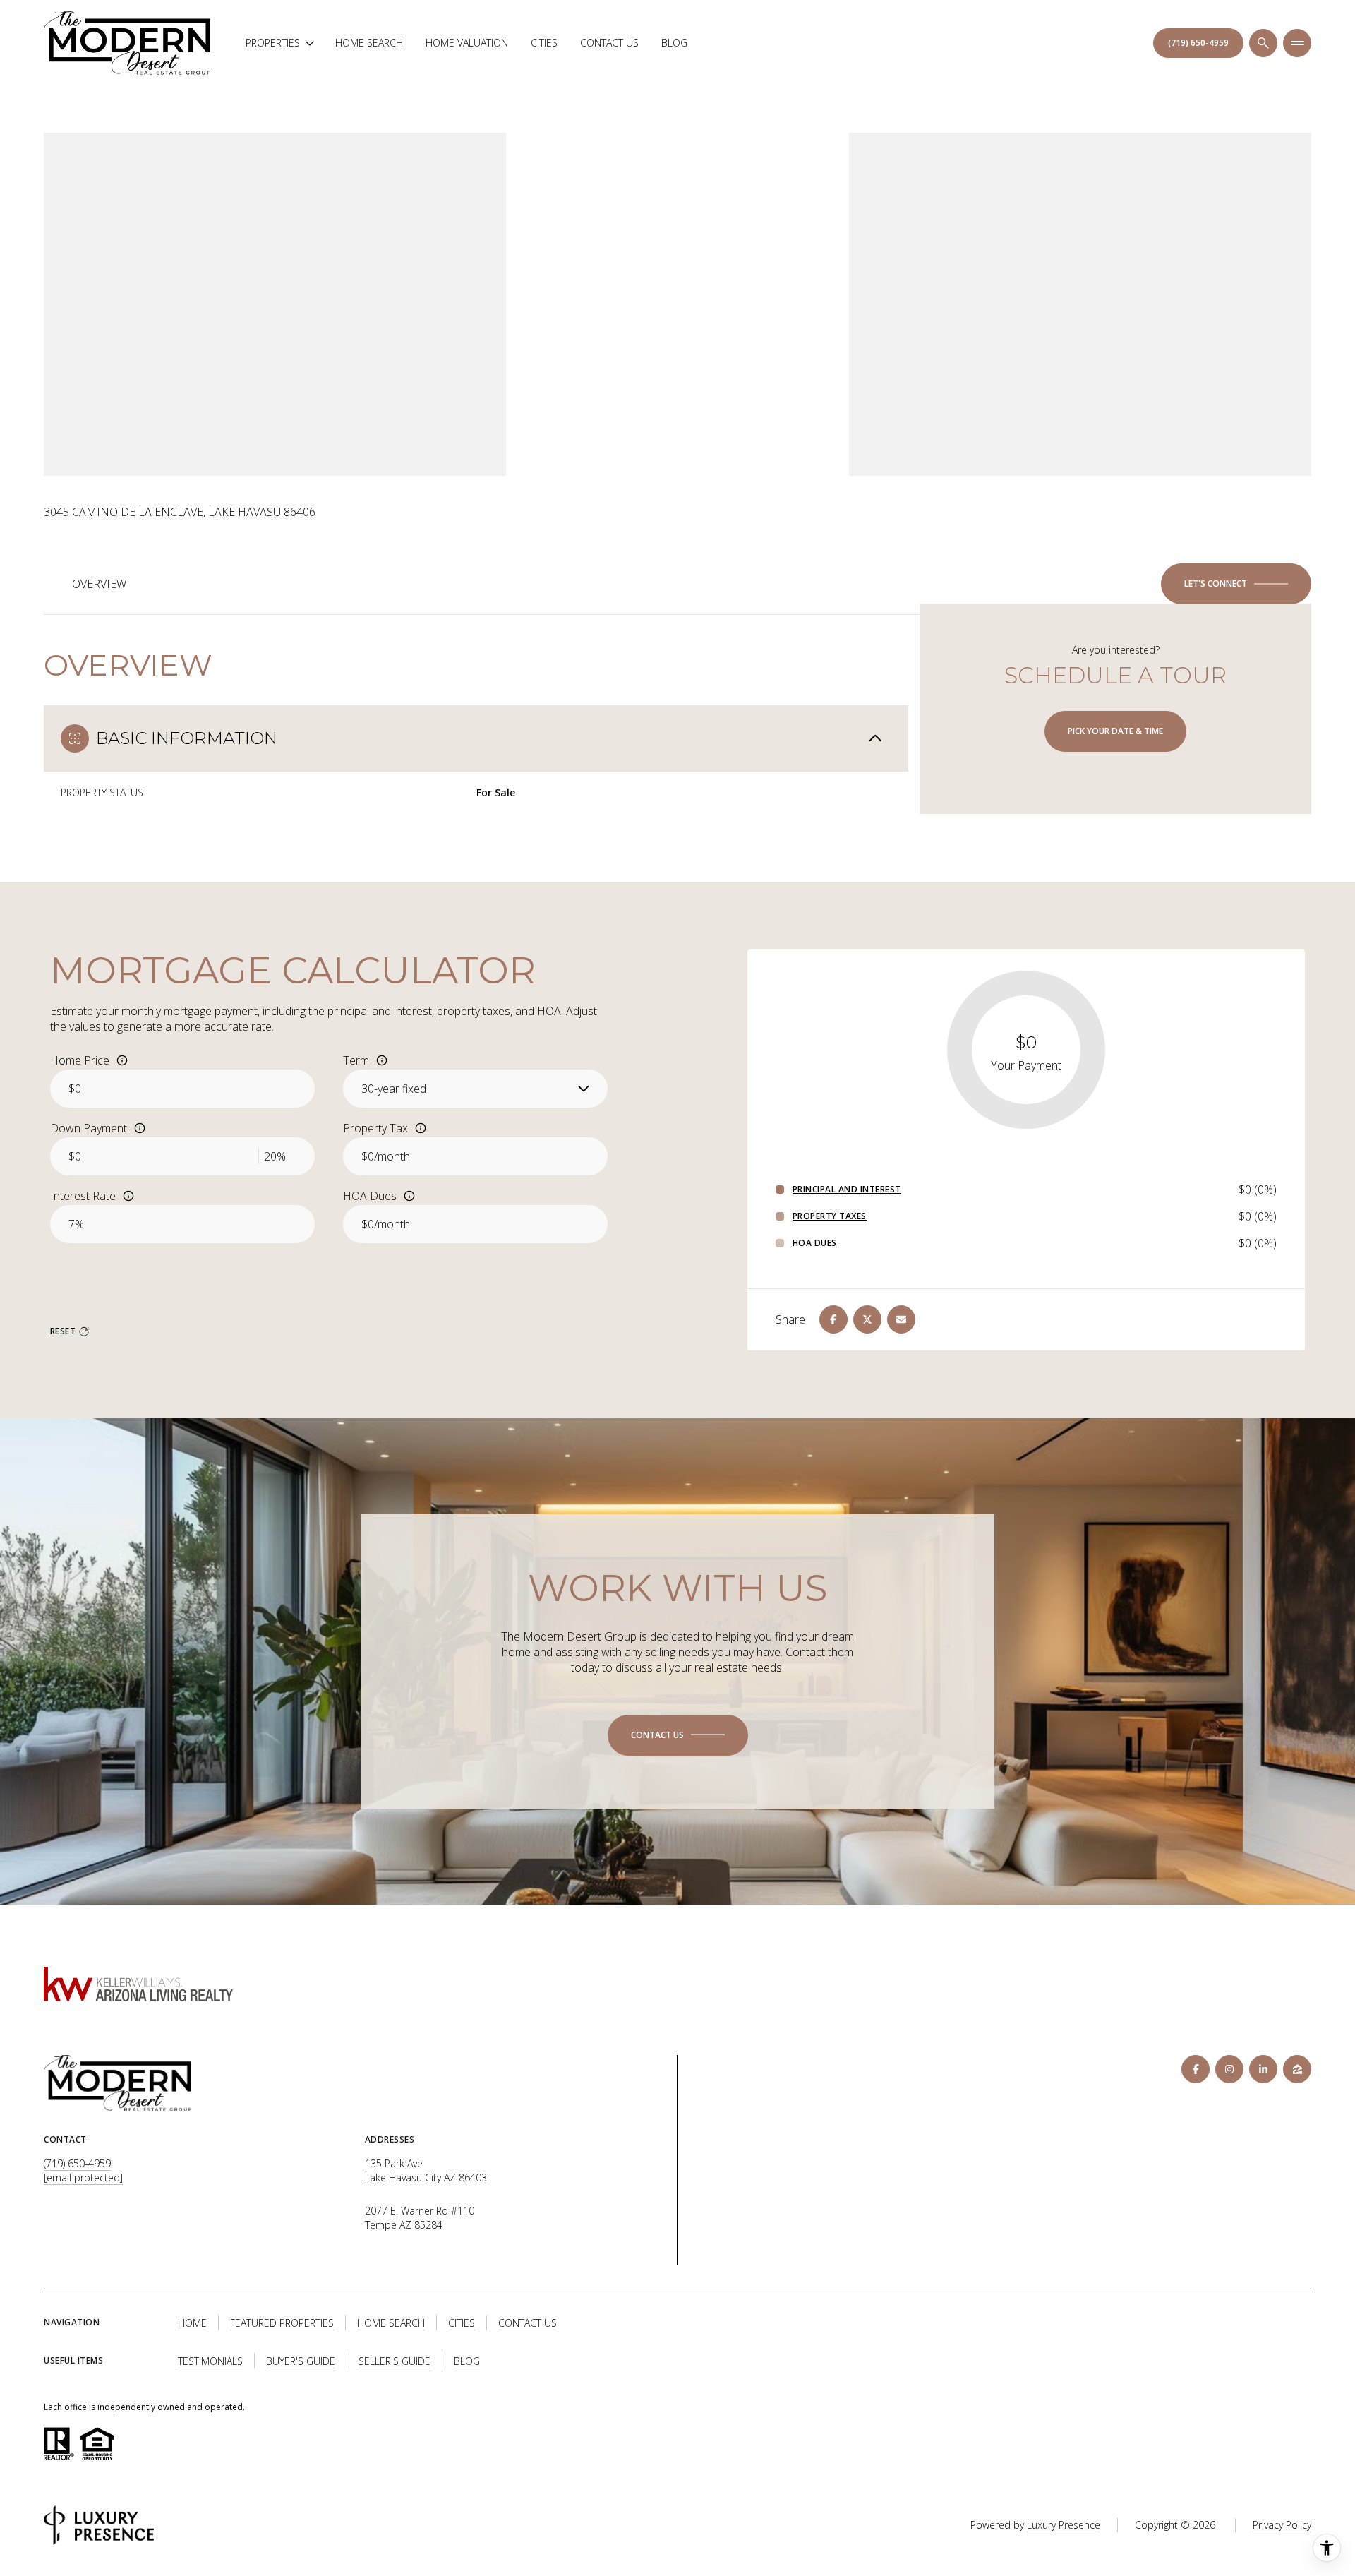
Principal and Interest (847, 1190)
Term (356, 1060)
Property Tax (375, 1128)
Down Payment (89, 1128)
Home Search (369, 43)
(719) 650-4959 (77, 2163)
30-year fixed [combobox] (394, 1089)
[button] (1236, 584)
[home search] (1263, 43)
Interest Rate (83, 1196)
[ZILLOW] (1297, 2069)
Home (192, 2323)
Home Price (80, 1060)
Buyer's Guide (301, 2361)
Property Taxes (830, 1216)
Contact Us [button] (528, 2323)
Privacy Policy (1282, 2525)
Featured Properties (282, 2323)
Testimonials (210, 2361)
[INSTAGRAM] (1229, 2069)
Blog (674, 43)
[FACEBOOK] (1196, 2069)
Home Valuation (467, 43)
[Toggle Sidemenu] (1297, 43)
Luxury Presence (1064, 2525)
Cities (544, 43)
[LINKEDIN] (1263, 2069)
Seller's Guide (395, 2361)
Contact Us (609, 43)
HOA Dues (370, 1196)
